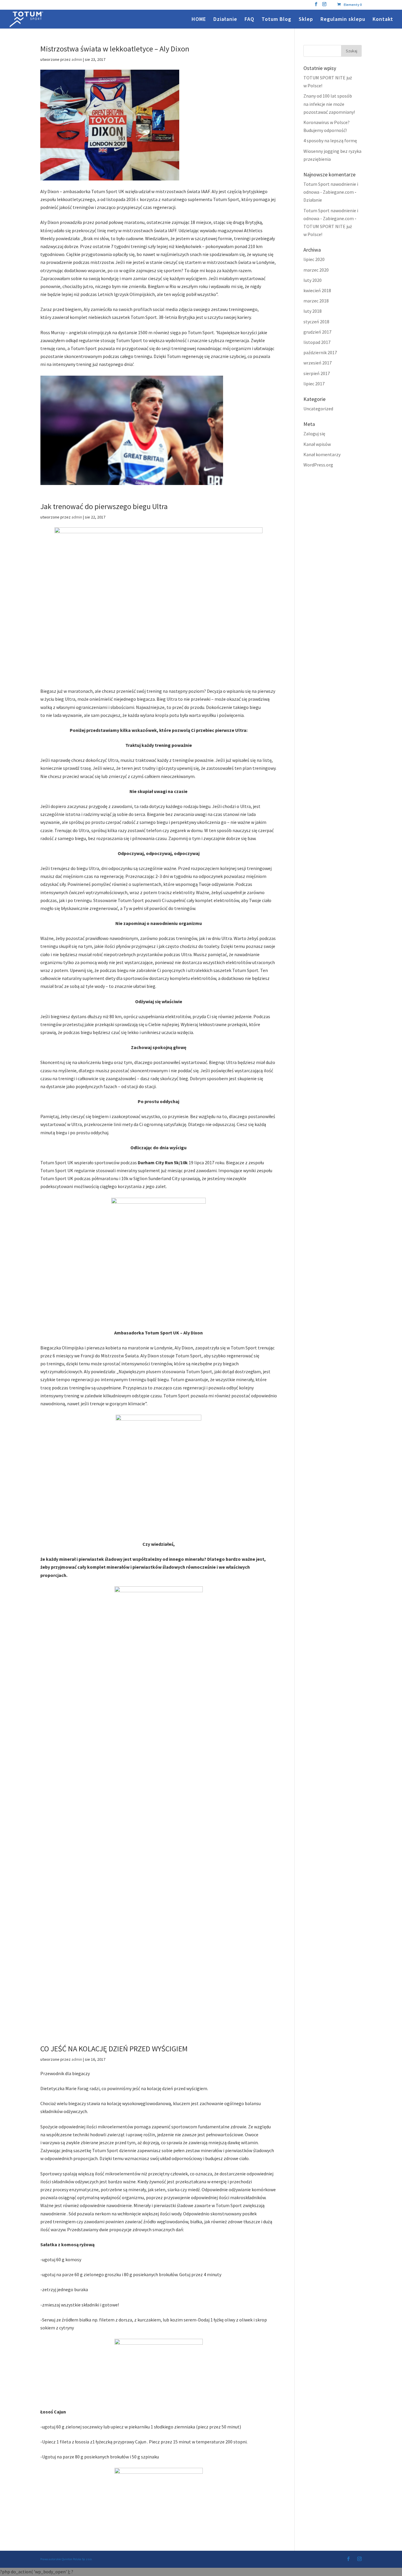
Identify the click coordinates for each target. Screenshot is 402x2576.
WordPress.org (318, 465)
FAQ (249, 20)
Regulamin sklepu (343, 20)
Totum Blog (276, 20)
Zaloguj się (314, 434)
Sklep (306, 20)
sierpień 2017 (317, 373)
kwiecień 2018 (317, 290)
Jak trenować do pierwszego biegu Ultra (104, 506)
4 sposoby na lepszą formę (330, 140)
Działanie (225, 20)
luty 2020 (313, 280)
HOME (199, 20)
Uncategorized (318, 409)
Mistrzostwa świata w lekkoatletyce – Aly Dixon (115, 49)
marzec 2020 (316, 270)
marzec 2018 (316, 301)
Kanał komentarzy (322, 454)
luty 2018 (313, 311)
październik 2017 (320, 352)
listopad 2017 (317, 342)
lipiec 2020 (314, 259)
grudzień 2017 (317, 332)
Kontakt (383, 20)
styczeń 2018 (316, 322)
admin (77, 59)
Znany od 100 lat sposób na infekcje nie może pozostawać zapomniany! (329, 104)
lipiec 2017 (314, 384)
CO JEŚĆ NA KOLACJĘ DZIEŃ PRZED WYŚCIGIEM (114, 2049)
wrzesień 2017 (318, 363)
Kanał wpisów (317, 444)
